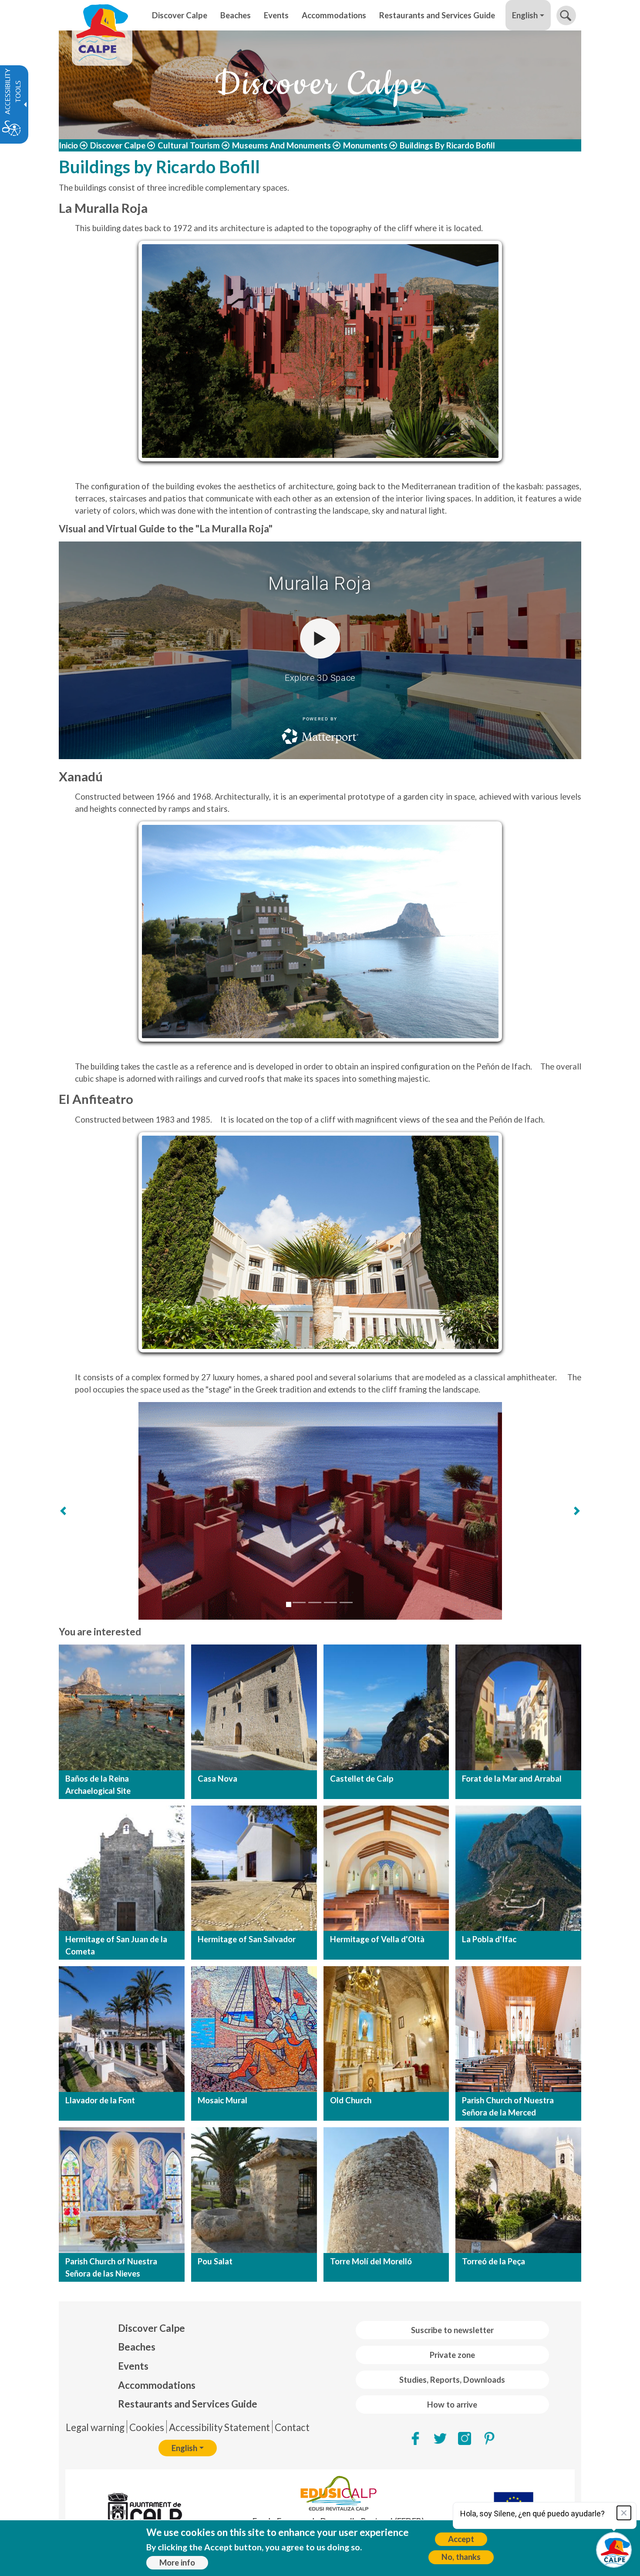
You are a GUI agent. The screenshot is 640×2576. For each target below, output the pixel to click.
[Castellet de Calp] (386, 1707)
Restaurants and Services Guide (188, 2404)
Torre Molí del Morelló (371, 2261)
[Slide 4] (330, 1602)
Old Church (351, 2100)
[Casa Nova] (254, 1707)
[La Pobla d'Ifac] (518, 1868)
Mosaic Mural (222, 2100)
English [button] (525, 15)
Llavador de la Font (100, 2100)
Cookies (147, 2427)
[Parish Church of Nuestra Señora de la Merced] (518, 2029)
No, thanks (461, 2557)
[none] (180, 15)
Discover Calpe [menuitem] (180, 15)
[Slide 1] (289, 1604)
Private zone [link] (452, 2355)
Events (133, 2366)
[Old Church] (386, 2029)
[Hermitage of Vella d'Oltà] (386, 1868)
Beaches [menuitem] (236, 15)
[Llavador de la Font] (122, 2029)
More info (177, 2563)
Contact (292, 2427)
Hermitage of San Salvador (247, 1939)
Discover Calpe (118, 145)
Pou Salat (215, 2261)
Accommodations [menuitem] (334, 15)
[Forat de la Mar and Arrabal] (518, 1707)
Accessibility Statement (219, 2427)
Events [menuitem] (276, 15)
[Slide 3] (315, 1602)
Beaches (137, 2347)
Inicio (68, 145)
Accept (461, 2539)
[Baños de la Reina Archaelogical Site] (122, 1707)
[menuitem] (188, 2328)
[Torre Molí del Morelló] (386, 2190)
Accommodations (157, 2385)
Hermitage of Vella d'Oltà (377, 1939)
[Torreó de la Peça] (518, 2190)
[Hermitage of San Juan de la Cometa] (122, 1868)
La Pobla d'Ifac (489, 1939)
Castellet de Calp (362, 1779)
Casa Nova (217, 1779)
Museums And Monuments (281, 145)
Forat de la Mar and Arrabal (512, 1779)
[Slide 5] (346, 1602)
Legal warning (95, 2427)
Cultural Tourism (189, 145)
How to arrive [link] (452, 2404)
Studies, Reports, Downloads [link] (452, 2380)
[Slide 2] (299, 1602)
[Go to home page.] (102, 15)
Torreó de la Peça (493, 2261)
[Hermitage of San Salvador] (254, 1868)
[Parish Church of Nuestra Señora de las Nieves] (122, 2190)
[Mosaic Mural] (254, 2029)
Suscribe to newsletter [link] (452, 2330)
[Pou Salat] (254, 2190)
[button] (566, 15)
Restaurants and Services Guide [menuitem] (437, 15)
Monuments (365, 145)
